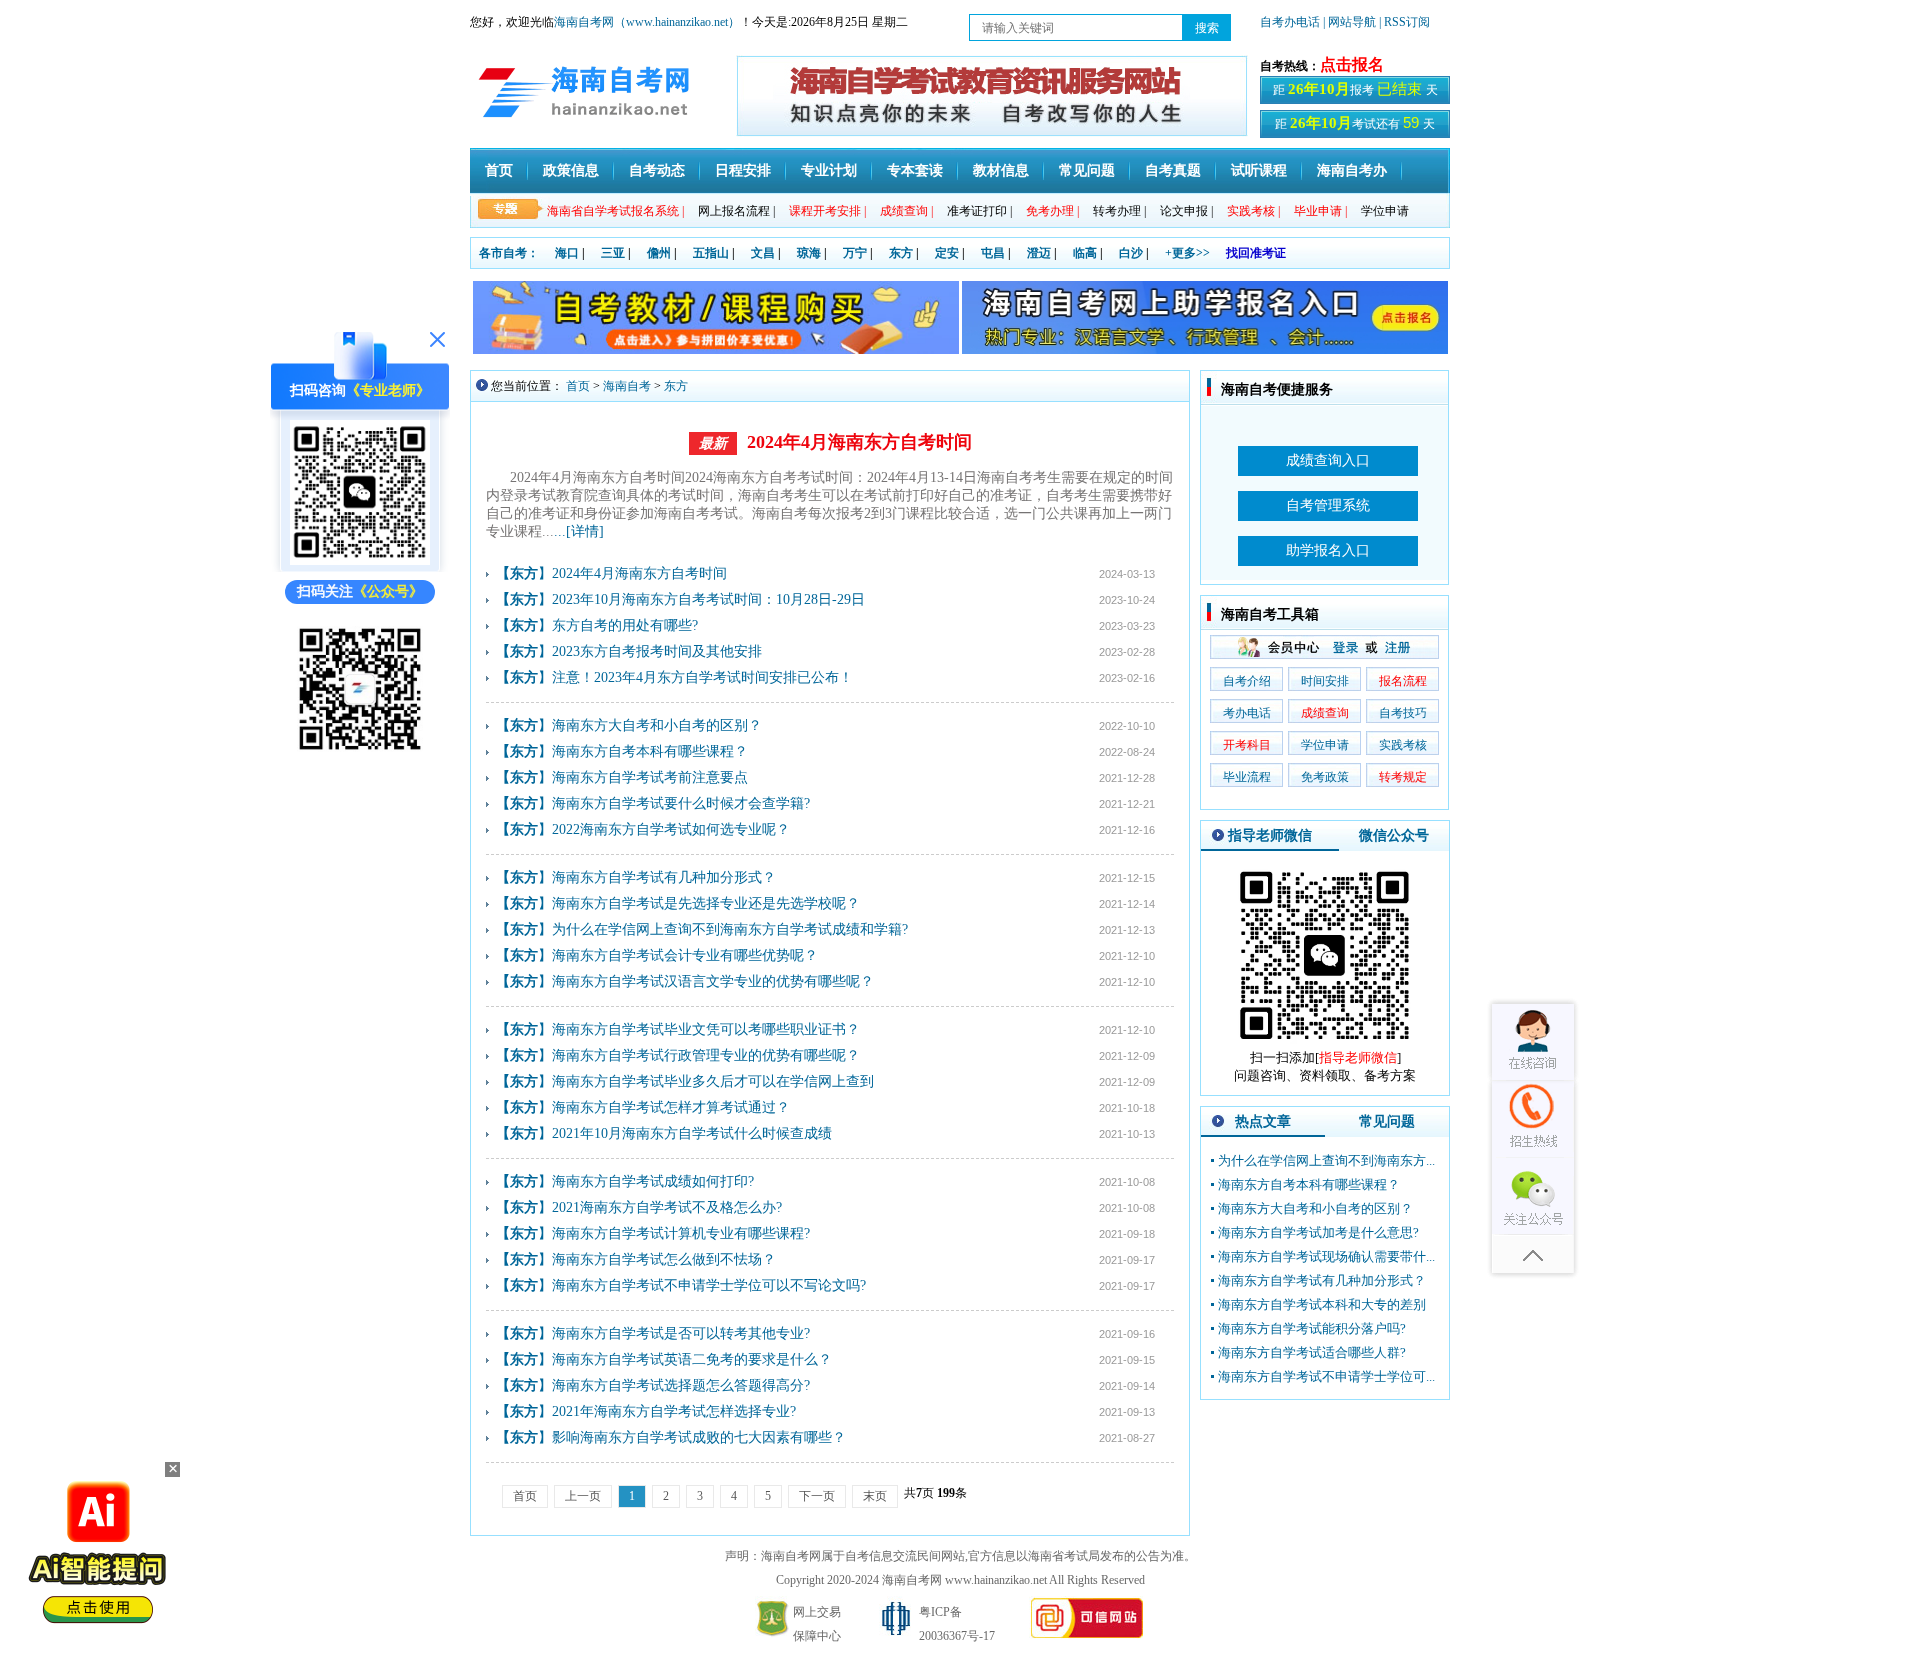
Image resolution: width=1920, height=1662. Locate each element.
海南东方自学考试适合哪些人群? (1312, 1352)
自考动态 (657, 170)
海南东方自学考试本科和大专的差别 (1322, 1304)
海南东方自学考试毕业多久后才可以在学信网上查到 (713, 1081)
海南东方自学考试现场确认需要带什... (1326, 1256)
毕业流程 (1247, 777)
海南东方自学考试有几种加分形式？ (664, 877)
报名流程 (1403, 681)
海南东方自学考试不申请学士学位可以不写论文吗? (709, 1285)
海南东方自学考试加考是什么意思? (1318, 1232)
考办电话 (1247, 713)
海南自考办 (1352, 170)
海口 (567, 253)
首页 (499, 170)
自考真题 (1173, 170)
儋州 (659, 253)
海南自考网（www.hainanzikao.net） (647, 22)
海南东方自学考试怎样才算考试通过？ (671, 1107)
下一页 (817, 1496)
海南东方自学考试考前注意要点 (650, 777)
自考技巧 (1403, 713)
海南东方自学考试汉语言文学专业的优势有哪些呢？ (713, 981)
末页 (875, 1496)
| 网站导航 (1349, 22)
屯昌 (993, 253)
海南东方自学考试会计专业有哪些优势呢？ (685, 955)
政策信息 (571, 170)
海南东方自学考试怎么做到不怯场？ (664, 1259)
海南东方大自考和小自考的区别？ (657, 725)
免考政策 (1325, 777)
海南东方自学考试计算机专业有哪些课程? (681, 1233)
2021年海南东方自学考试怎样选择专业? (674, 1411)
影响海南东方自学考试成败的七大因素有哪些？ (699, 1437)
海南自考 (627, 386)
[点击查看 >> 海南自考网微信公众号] (360, 754)
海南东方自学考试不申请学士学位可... (1326, 1376)
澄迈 (1039, 253)
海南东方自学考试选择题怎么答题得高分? (681, 1385)
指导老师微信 (1270, 835)
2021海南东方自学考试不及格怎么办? (667, 1207)
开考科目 (1247, 745)
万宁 (855, 253)
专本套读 (915, 170)
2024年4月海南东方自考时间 (859, 442)
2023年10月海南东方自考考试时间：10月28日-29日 (708, 599)
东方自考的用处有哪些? (625, 625)
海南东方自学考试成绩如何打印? (653, 1181)
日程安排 (743, 170)
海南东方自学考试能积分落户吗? (1312, 1328)
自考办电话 (1290, 22)
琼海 (809, 253)
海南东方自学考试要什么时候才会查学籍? (681, 803)
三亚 (613, 253)
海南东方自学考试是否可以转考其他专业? (681, 1333)
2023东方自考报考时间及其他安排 (657, 651)
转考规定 (1403, 777)
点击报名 (1352, 64)
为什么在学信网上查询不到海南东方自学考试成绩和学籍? (730, 929)
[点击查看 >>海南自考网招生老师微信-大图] (1325, 1044)
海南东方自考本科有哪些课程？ (650, 751)
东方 (901, 253)
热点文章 (1263, 1121)
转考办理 (1119, 211)
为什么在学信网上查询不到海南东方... (1326, 1160)
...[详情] (579, 531)
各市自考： (509, 253)
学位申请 (1385, 211)
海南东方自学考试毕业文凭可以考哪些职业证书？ (706, 1029)
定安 (947, 253)
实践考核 (1403, 745)
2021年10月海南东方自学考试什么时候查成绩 (692, 1133)
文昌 (763, 253)
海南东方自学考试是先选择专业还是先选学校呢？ (706, 903)
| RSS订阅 (1404, 22)
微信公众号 (1394, 835)
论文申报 (1186, 211)
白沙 (1131, 253)
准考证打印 (979, 211)
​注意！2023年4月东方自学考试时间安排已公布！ (702, 677)
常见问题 (1087, 170)
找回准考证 (1256, 253)
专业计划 (829, 170)
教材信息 (1001, 170)
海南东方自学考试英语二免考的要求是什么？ (692, 1359)
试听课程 (1259, 170)
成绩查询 (1325, 713)
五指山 (711, 253)
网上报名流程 (736, 211)
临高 (1085, 253)
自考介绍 (1247, 681)
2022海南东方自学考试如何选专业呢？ (671, 829)
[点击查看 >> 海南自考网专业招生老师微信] (360, 560)
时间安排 (1325, 681)
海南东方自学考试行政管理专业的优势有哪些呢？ (706, 1055)
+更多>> (1187, 253)
